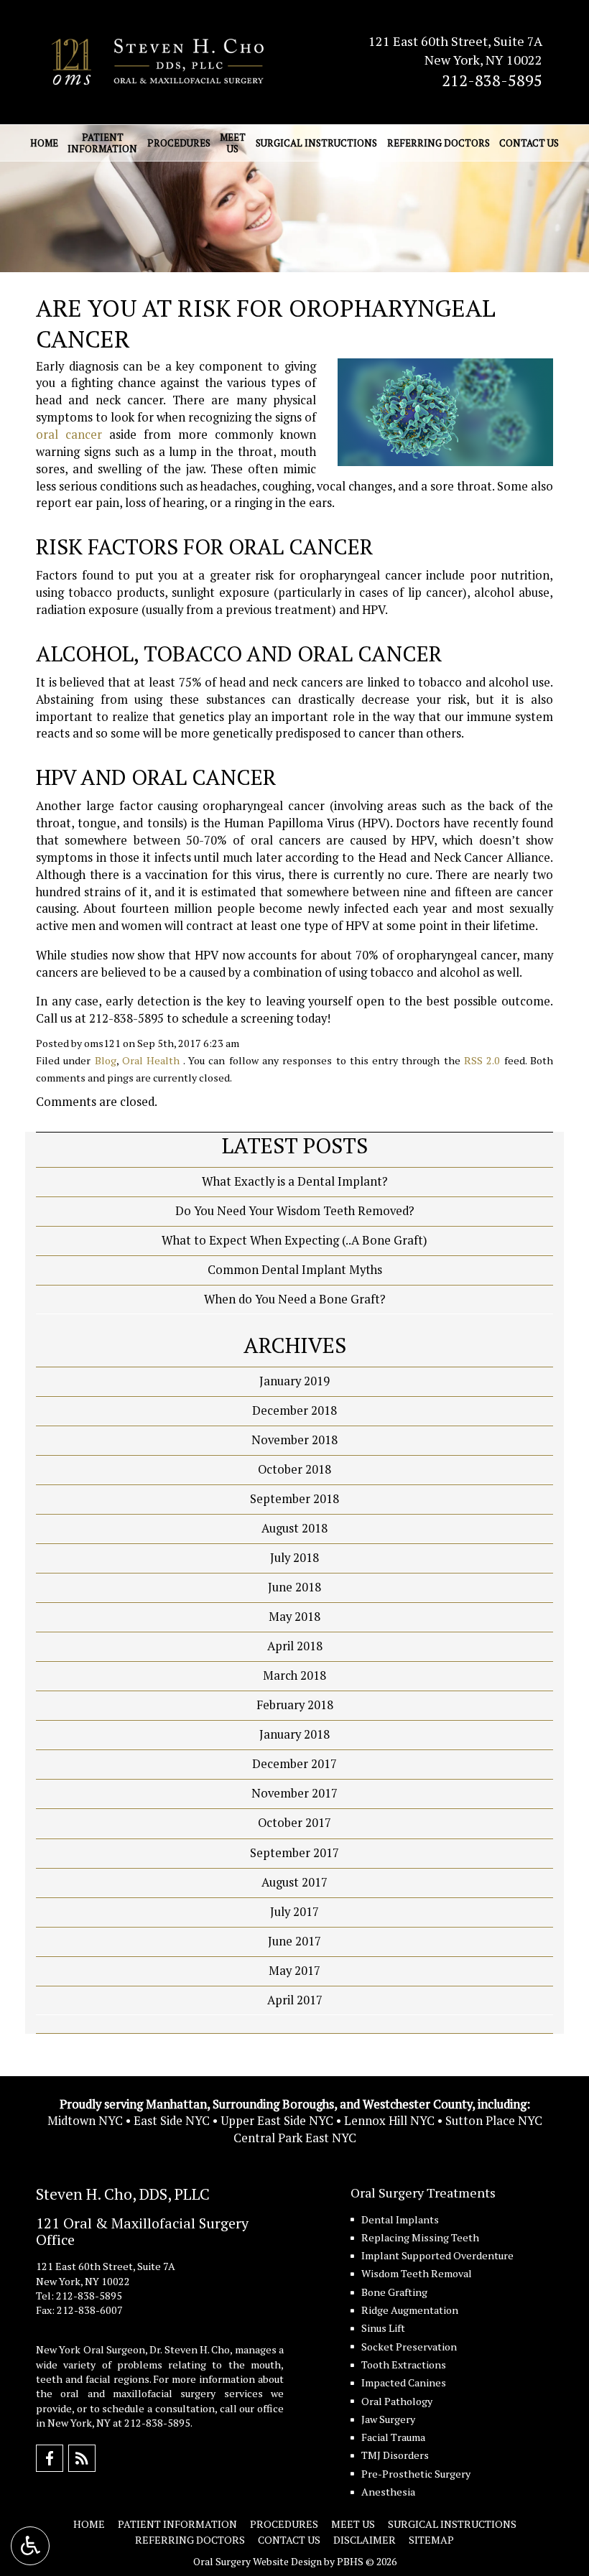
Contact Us (529, 143)
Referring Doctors (439, 143)
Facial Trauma (393, 2437)
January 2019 (294, 1381)
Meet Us (353, 2524)
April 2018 (295, 1646)
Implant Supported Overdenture (437, 2255)
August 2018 (294, 1528)
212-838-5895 (492, 80)
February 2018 (295, 1705)
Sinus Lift (383, 2328)
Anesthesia (388, 2492)
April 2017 (295, 2000)
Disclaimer (365, 2540)
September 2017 (294, 1853)
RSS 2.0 (482, 1060)
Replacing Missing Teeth (420, 2237)
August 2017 (294, 1882)
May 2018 (294, 1617)
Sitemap (431, 2540)
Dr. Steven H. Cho (190, 2349)
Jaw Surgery (388, 2419)
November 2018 (294, 1440)
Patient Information (177, 2524)
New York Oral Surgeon (91, 2349)
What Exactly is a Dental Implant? (295, 1181)
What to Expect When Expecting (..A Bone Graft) (294, 1240)
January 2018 (294, 1734)
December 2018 (294, 1410)
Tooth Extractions (404, 2365)
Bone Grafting (394, 2292)
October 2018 (294, 1469)
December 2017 (294, 1764)
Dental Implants (400, 2219)
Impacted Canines (404, 2382)
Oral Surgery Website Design (258, 2561)
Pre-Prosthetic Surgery (416, 2474)
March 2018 (294, 1675)
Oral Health (151, 1060)
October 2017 (294, 1823)
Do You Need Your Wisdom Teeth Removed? (295, 1211)
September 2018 (294, 1499)
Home (44, 143)
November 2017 (294, 1793)
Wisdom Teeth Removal (417, 2273)
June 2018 (294, 1587)
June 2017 (294, 1941)
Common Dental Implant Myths (295, 1270)
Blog (106, 1060)
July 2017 (294, 1912)
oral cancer (69, 434)
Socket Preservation (409, 2347)
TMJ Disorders (395, 2455)
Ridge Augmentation (410, 2310)
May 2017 (294, 1971)
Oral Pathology (397, 2401)
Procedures (179, 143)
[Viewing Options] (30, 2546)
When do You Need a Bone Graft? (295, 1299)
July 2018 (294, 1558)
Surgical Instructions (316, 143)
